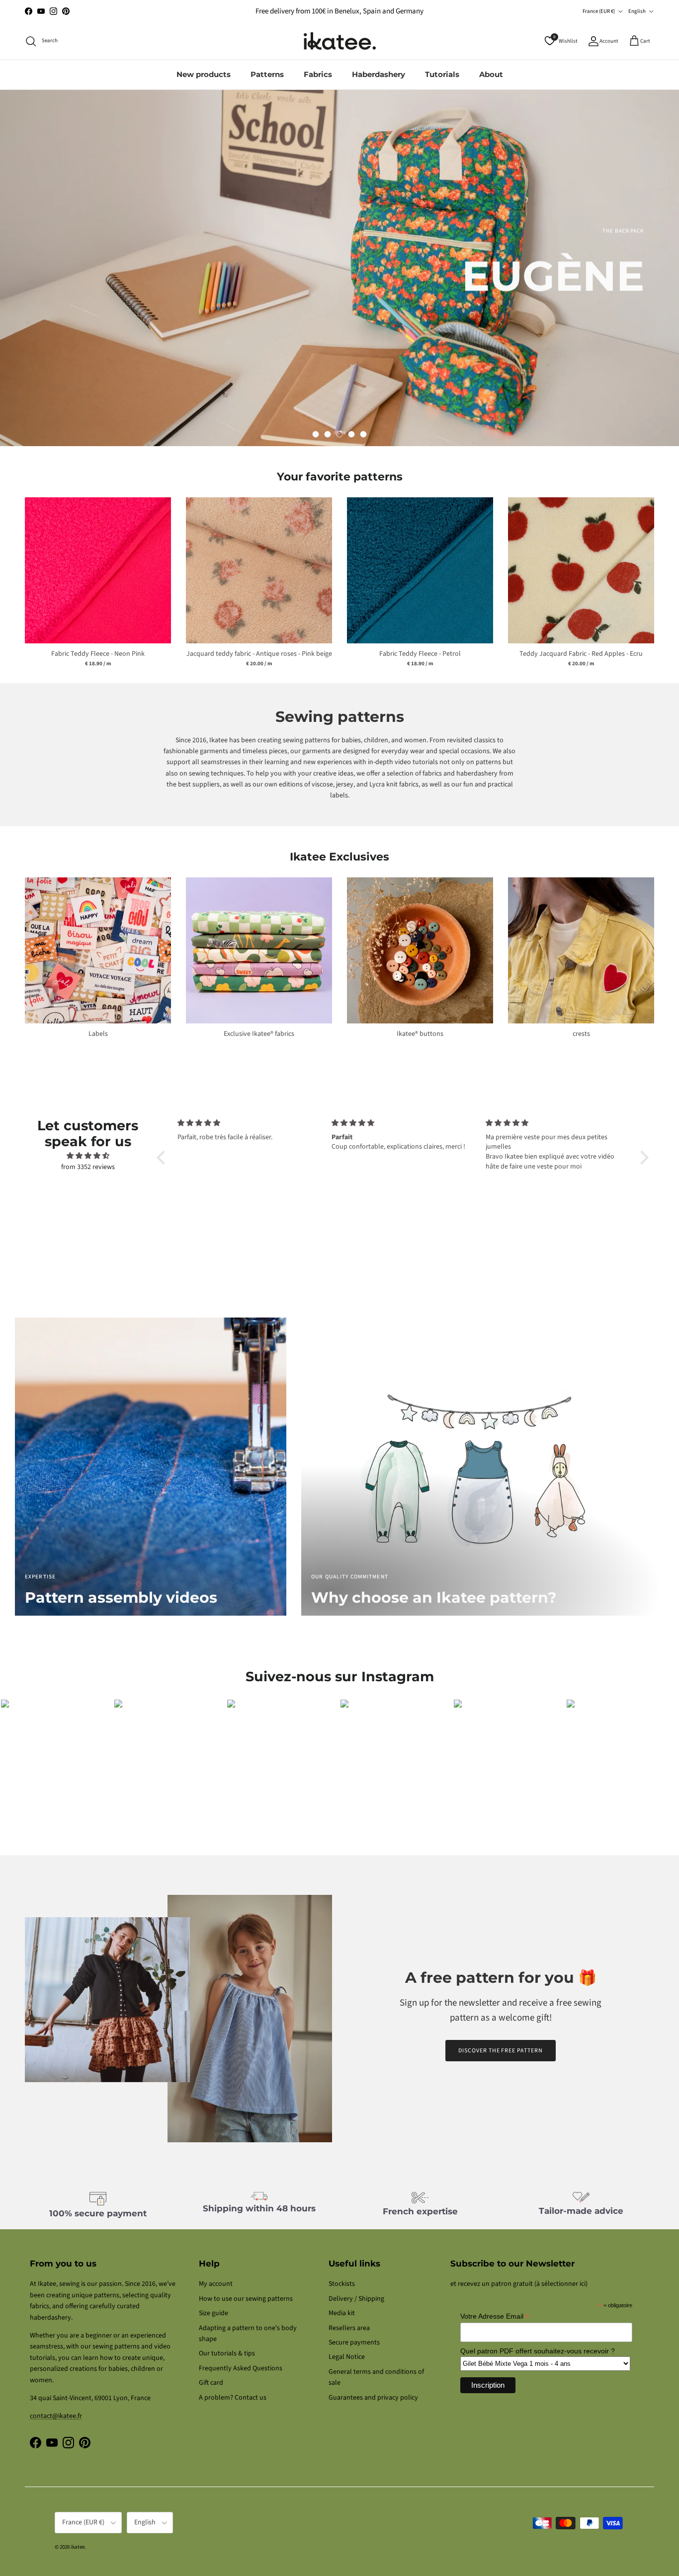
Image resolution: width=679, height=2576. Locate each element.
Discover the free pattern (501, 2051)
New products (204, 74)
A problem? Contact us (233, 2398)
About (491, 74)
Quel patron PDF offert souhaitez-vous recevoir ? (538, 2351)
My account (216, 2284)
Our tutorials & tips (227, 2353)
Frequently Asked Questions (241, 2368)
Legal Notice (347, 2357)
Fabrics (318, 74)
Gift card (211, 2383)
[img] (88, 1156)
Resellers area (349, 2328)
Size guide (213, 2313)
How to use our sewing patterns (246, 2299)
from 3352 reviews (88, 1167)
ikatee (78, 2547)
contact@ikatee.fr (339, 15)
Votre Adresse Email (495, 2316)
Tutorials (442, 74)
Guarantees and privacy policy (373, 2398)
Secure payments (354, 2342)
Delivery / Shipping (356, 2299)
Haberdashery (379, 74)
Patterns (267, 74)
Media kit (342, 2313)
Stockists (342, 2284)
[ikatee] (340, 41)
